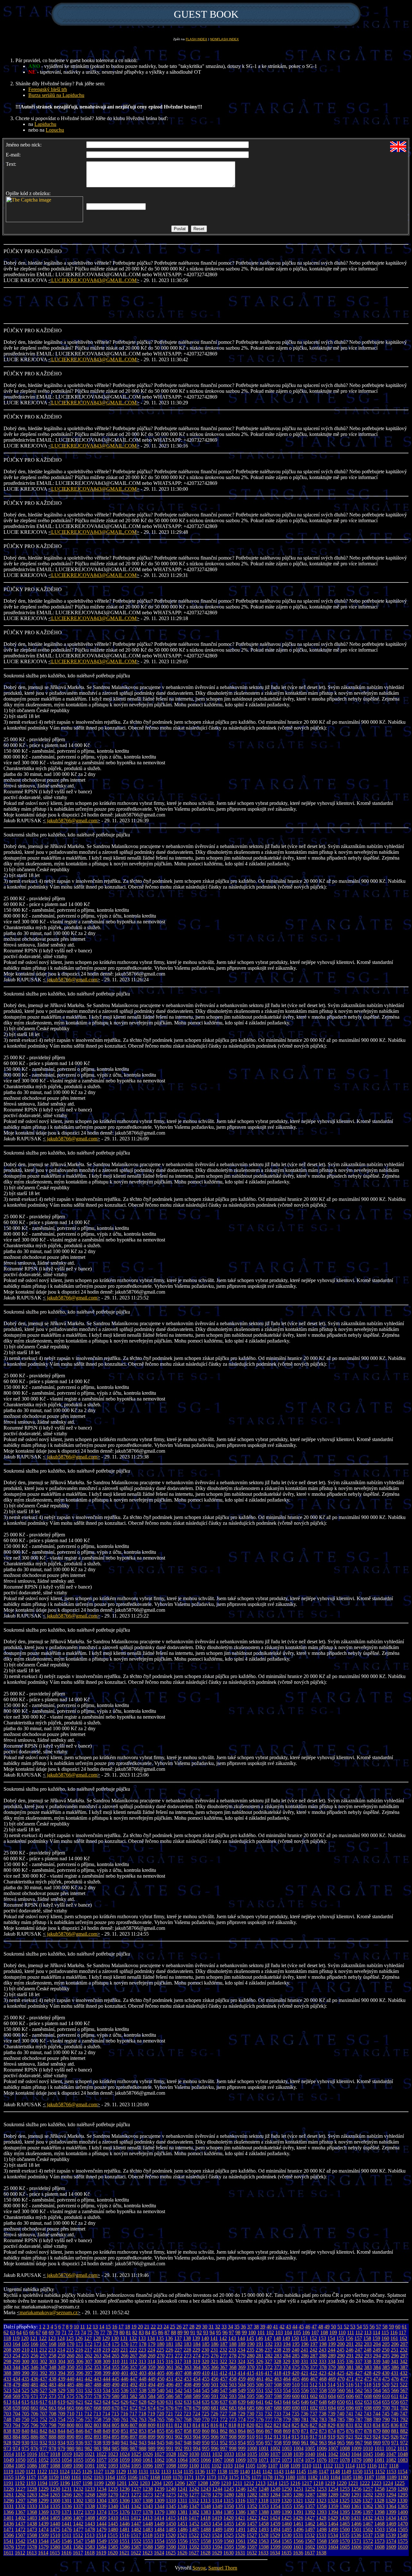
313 (142, 2361)
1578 (32, 2547)
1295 (403, 2495)
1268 (90, 2495)
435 (25, 2379)
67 (38, 2332)
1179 (279, 2477)
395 (70, 2373)
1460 (287, 2524)
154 (331, 2338)
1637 (310, 2553)
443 (98, 2379)
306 (80, 2361)
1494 (275, 2529)
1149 (346, 2472)
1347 (194, 2506)
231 (214, 2350)
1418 (205, 2518)
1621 (124, 2553)
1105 (250, 2466)
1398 (379, 2512)
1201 (122, 2483)
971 (395, 2443)
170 (70, 2344)
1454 (217, 2524)
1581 (67, 2547)
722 (178, 2414)
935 (70, 2443)
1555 (171, 2541)
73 (77, 2332)
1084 (9, 2466)
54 (359, 2327)
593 (233, 2396)
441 (80, 2379)
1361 (356, 2506)
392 (43, 2373)
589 (197, 2396)
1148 (335, 2472)
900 (161, 2437)
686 (260, 2408)
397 (89, 2373)
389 (16, 2373)
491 (125, 2385)
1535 (344, 2535)
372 (269, 2367)
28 (192, 2327)
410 (206, 2373)
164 (16, 2344)
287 (314, 2356)
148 (277, 2338)
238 (277, 2350)
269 (152, 2356)
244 (332, 2350)
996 (215, 2448)
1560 (229, 2541)
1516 (124, 2535)
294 (377, 2356)
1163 (99, 2477)
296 (395, 2356)
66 (32, 2332)
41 (276, 2327)
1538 (379, 2535)
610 (386, 2396)
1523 (205, 2535)
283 (278, 2356)
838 (7, 2431)
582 (134, 2396)
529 (61, 2390)
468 (323, 2379)
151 (304, 2338)
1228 (32, 2489)
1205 (168, 2483)
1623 (147, 2553)
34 (230, 2327)
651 (350, 2402)
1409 (101, 2518)
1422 (252, 2518)
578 (98, 2396)
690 (296, 2408)
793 (7, 2425)
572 (43, 2396)
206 (395, 2344)
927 (404, 2437)
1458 (264, 2524)
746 (395, 2414)
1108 (284, 2466)
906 (215, 2437)
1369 (43, 2512)
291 (350, 2356)
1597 (252, 2547)
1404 (43, 2518)
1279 (217, 2495)
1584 (101, 2547)
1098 (171, 2466)
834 (377, 2425)
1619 (101, 2553)
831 (350, 2425)
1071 (264, 2460)
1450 (171, 2524)
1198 (87, 2483)
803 (98, 2425)
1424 (275, 2518)
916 (304, 2437)
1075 (310, 2460)
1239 (159, 2489)
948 (188, 2443)
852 (134, 2431)
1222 (365, 2483)
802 (89, 2425)
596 (260, 2396)
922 (359, 2437)
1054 (67, 2460)
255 (25, 2356)
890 (70, 2437)
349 (61, 2367)
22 (153, 2327)
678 (188, 2408)
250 (386, 2350)
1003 (287, 2448)
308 (98, 2361)
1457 (252, 2524)
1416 (182, 2518)
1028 (171, 2454)
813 (187, 2425)
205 (386, 2344)
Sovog (199, 2568)
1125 (76, 2472)
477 (404, 2379)
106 (306, 2332)
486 (80, 2385)
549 (242, 2390)
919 (332, 2437)
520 (386, 2385)
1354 (275, 2506)
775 (251, 2419)
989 (152, 2448)
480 (25, 2385)
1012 (391, 2448)
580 (116, 2396)
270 (161, 2356)
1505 (403, 2529)
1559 (217, 2541)
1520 (171, 2535)
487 (89, 2385)
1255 (345, 2489)
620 (70, 2402)
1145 (301, 2472)
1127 (98, 2472)
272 (179, 2356)
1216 (295, 2483)
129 (106, 2338)
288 (323, 2356)
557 (314, 2390)
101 (261, 2332)
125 (70, 2338)
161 (394, 2338)
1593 (206, 2547)
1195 (54, 2483)
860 (206, 2431)
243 (323, 2350)
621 (80, 2402)
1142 (267, 2472)
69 (51, 2332)
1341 (125, 2506)
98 (238, 2332)
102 (270, 2332)
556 (305, 2390)
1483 (148, 2529)
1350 (229, 2506)
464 (287, 2379)
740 (341, 2414)
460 (251, 2379)
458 (233, 2379)
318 (187, 2361)
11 (83, 2327)
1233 (90, 2489)
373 (278, 2367)
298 (7, 2361)
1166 (132, 2477)
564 (377, 2390)
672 (134, 2408)
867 (269, 2431)
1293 (379, 2495)
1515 (113, 2535)
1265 (55, 2495)
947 (179, 2443)
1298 (32, 2501)
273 (188, 2356)
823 (277, 2425)
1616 (66, 2553)
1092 (101, 2466)
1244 (217, 2489)
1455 (229, 2524)
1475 (55, 2529)
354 (107, 2367)
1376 (125, 2512)
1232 (78, 2489)
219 (106, 2350)
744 (377, 2414)
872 (314, 2431)
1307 (136, 2501)
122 (43, 2338)
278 (233, 2356)
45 (301, 2327)
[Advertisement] (206, 306)
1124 (65, 2472)
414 (241, 2373)
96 (225, 2332)
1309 (159, 2501)
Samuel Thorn (223, 2568)
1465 (345, 2524)
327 (268, 2361)
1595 (229, 2547)
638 (233, 2402)
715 (115, 2414)
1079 (356, 2460)
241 (304, 2350)
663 (52, 2408)
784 (332, 2419)
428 (368, 2373)
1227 (20, 2489)
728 (232, 2414)
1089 (67, 2466)
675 (161, 2408)
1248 (264, 2489)
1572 (368, 2541)
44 (295, 2327)
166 (34, 2344)
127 (88, 2338)
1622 (136, 2553)
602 (314, 2396)
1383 (206, 2512)
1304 (101, 2501)
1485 (171, 2529)
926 (395, 2437)
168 (52, 2344)
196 (305, 2344)
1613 (32, 2553)
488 (98, 2385)
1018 (55, 2454)
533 (98, 2390)
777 (269, 2419)
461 (260, 2379)
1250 (287, 2489)
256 (34, 2356)
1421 (240, 2518)
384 (377, 2367)
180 (161, 2344)
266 (125, 2356)
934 (61, 2443)
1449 (159, 2524)
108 (324, 2332)
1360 (345, 2506)
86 (161, 2332)
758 (98, 2419)
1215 (284, 2483)
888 (52, 2437)
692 (314, 2408)
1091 (90, 2466)
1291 (356, 2495)
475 (386, 2379)
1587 (136, 2547)
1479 (101, 2529)
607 (359, 2396)
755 (70, 2419)
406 (170, 2373)
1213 (260, 2483)
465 (296, 2379)
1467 (368, 2524)
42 (282, 2327)
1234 (101, 2489)
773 (233, 2419)
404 (152, 2373)
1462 (310, 2524)
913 (277, 2437)
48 (321, 2327)
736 (304, 2414)
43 (288, 2327)
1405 (55, 2518)
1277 (194, 2495)
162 (403, 2338)
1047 (391, 2454)
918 (323, 2437)
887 (43, 2437)
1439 (43, 2524)
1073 (287, 2460)
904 (197, 2437)
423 (323, 2373)
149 (286, 2338)
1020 (78, 2454)
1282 (252, 2495)
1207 (191, 2483)
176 (125, 2344)
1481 (125, 2529)
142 (223, 2338)
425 (341, 2373)
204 (377, 2344)
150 (295, 2338)
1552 (136, 2541)
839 (16, 2431)
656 (395, 2402)
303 (52, 2361)
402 (134, 2373)
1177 (256, 2477)
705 (25, 2414)
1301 (67, 2501)
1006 (322, 2448)
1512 (78, 2535)
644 (287, 2402)
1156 (20, 2477)
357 (134, 2367)
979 (61, 2448)
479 (16, 2385)
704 (16, 2414)
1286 (298, 2495)
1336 (67, 2506)
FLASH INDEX (197, 39)
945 (161, 2443)
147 (268, 2338)
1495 (287, 2529)
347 (43, 2367)
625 (116, 2402)
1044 (356, 2454)
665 (70, 2408)
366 (215, 2367)
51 (340, 2327)
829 (332, 2425)
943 (143, 2443)
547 (224, 2390)
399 (107, 2373)
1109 (295, 2466)
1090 (78, 2466)
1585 (113, 2547)
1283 (264, 2495)
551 (260, 2390)
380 (341, 2367)
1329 (391, 2501)
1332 (20, 2506)
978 (52, 2448)
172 (89, 2344)
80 (122, 2332)
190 (251, 2344)
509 (287, 2385)
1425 (286, 2518)
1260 (403, 2489)
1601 (298, 2547)
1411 (124, 2518)
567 (404, 2390)
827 (314, 2425)
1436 (9, 2524)
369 (242, 2367)
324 (241, 2361)
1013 (402, 2448)
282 (269, 2356)
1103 (228, 2466)
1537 (368, 2535)
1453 (206, 2524)
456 (215, 2379)
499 (197, 2385)
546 (215, 2390)
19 (134, 2327)
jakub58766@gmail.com (71, 821)
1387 (252, 2512)
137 (178, 2338)
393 (52, 2373)
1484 (159, 2529)
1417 (194, 2518)
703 (7, 2414)
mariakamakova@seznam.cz (49, 2312)
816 (214, 2425)
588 (188, 2396)
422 (314, 2373)
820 (250, 2425)
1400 (403, 2512)
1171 (189, 2477)
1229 (43, 2489)
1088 (55, 2466)
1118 (394, 2466)
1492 (252, 2529)
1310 (171, 2501)
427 (359, 2373)
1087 (43, 2466)
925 (386, 2437)
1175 (234, 2477)
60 (398, 2327)
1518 (147, 2535)
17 (121, 2327)
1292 (368, 2495)
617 (43, 2402)
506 (260, 2385)
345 (25, 2367)
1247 (252, 2489)
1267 (78, 2495)
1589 (159, 2547)
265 (116, 2356)
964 (332, 2443)
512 (314, 2385)
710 (70, 2414)
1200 (110, 2483)
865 (251, 2431)
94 (212, 2332)
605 (341, 2396)
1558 (206, 2541)
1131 (143, 2472)
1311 (182, 2501)
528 (52, 2390)
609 (377, 2396)
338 (368, 2361)
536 (125, 2390)
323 (232, 2361)
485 (70, 2385)
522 (404, 2385)
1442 (78, 2524)
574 (61, 2396)
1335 (55, 2506)
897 (134, 2437)
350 (70, 2367)
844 (61, 2431)
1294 (391, 2495)
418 (277, 2373)
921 (350, 2437)
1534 (333, 2535)
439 (61, 2379)
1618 (89, 2553)
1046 (379, 2454)
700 (386, 2408)
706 (34, 2414)
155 (340, 2338)
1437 (20, 2524)
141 (214, 2338)
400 (116, 2373)
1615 (55, 2553)
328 (277, 2361)
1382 (194, 2512)
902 (179, 2437)
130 (115, 2338)
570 (25, 2396)
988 (143, 2448)
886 (34, 2437)
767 (179, 2419)
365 (206, 2367)
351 (80, 2367)
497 (179, 2385)
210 (25, 2350)
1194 (42, 2483)
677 (179, 2408)
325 (250, 2361)
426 (350, 2373)
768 (188, 2419)
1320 (286, 2501)
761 (125, 2419)
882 (404, 2431)
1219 (330, 2483)
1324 (333, 2501)
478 (7, 2385)
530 (70, 2390)
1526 (240, 2535)
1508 (32, 2535)
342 (404, 2361)
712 (88, 2414)
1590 (171, 2547)
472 (359, 2379)
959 (287, 2443)
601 (305, 2396)
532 (89, 2390)
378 (323, 2367)
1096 (148, 2466)
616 (34, 2402)
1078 (345, 2460)
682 (224, 2408)
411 (215, 2373)
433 (7, 2379)
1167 (144, 2477)
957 (269, 2443)
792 (404, 2419)
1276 (183, 2495)
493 (143, 2385)
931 (34, 2443)
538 (143, 2390)
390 (25, 2373)
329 (286, 2361)
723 (187, 2414)
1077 (333, 2460)
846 (80, 2431)
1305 (113, 2501)
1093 (113, 2466)
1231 (67, 2489)
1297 (20, 2501)
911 (260, 2437)
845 (70, 2431)
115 (385, 2332)
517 (359, 2385)
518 (368, 2385)
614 (16, 2402)
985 (116, 2448)
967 (359, 2443)
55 (366, 2327)
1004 (298, 2448)
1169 (166, 2477)
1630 (229, 2553)
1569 (333, 2541)
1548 (90, 2541)
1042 (333, 2454)
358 (143, 2367)
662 (43, 2408)
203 (368, 2344)
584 (152, 2396)
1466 (356, 2524)
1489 (217, 2529)
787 (359, 2419)
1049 (9, 2460)
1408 (90, 2518)
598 (278, 2396)
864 (242, 2431)
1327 (368, 2501)
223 (142, 2350)
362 (179, 2367)
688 (278, 2408)
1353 (264, 2506)
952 (224, 2443)
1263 (32, 2495)
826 (304, 2425)
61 (404, 2327)
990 (161, 2448)
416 (259, 2373)
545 (206, 2390)
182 (179, 2344)
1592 (194, 2547)
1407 (78, 2518)
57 (379, 2327)
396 (80, 2373)
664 (61, 2408)
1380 (171, 2512)
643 (278, 2402)
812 (178, 2425)
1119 (8, 2472)
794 (16, 2425)
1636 (298, 2553)
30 (205, 2327)
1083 (403, 2460)
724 (196, 2414)
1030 (194, 2454)
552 (269, 2390)
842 (43, 2431)
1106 (262, 2466)
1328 (379, 2501)
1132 (155, 2472)
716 (124, 2414)
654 (377, 2402)
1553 (148, 2541)
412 (223, 2373)
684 (242, 2408)
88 (173, 2332)
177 (134, 2344)
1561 (240, 2541)
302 (43, 2361)
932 (43, 2443)
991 (170, 2448)
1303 (90, 2501)
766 (170, 2419)
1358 (322, 2506)
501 (215, 2385)
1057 (101, 2460)
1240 (171, 2489)
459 (242, 2379)
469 (332, 2379)
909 (242, 2437)
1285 (287, 2495)
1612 (20, 2553)
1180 (290, 2477)
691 (305, 2408)
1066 (206, 2460)
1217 (307, 2483)
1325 (344, 2501)
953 (233, 2443)
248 (368, 2350)
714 (106, 2414)
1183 (324, 2477)
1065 (194, 2460)
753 (52, 2419)
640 (251, 2402)
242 (314, 2350)
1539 (391, 2535)
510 (296, 2385)
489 (107, 2385)
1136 (200, 2472)
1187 (369, 2477)
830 (341, 2425)
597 (269, 2396)
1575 (403, 2541)
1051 (32, 2460)
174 (107, 2344)
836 (395, 2425)
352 (89, 2367)
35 (237, 2327)
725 (205, 2414)
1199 (99, 2483)
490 (116, 2385)
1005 (310, 2448)
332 (314, 2361)
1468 (379, 2524)
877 (359, 2431)
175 (116, 2344)
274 (197, 2356)
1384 (217, 2512)
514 (332, 2385)
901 (170, 2437)
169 (61, 2344)
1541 (9, 2541)
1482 (136, 2529)
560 (341, 2390)
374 (287, 2367)
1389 (275, 2512)
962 (314, 2443)
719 (151, 2414)
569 (16, 2396)
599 (287, 2396)
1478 (90, 2529)
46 (308, 2327)
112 (359, 2332)
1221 (353, 2483)
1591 (183, 2547)
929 (16, 2443)
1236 (125, 2489)
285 (296, 2356)
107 (315, 2332)
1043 (345, 2454)
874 (332, 2431)
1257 (368, 2489)
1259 (391, 2489)
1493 (264, 2529)
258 (52, 2356)
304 (61, 2361)
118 (7, 2338)
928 (7, 2443)
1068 (229, 2460)
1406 (67, 2518)
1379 (159, 2512)
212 (43, 2350)
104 (288, 2332)
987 (134, 2448)
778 (278, 2419)
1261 (9, 2495)
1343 (148, 2506)
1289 (333, 2495)
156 (349, 2338)
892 (89, 2437)
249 (377, 2350)
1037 (275, 2454)
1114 (350, 2466)
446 (125, 2379)
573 (52, 2396)
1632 (252, 2553)
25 (173, 2327)
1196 (65, 2483)
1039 (298, 2454)
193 (278, 2344)
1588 (148, 2547)
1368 (32, 2512)
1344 (159, 2506)
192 (269, 2344)
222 (133, 2350)
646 (305, 2402)
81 (128, 2332)
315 (160, 2361)
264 (107, 2356)
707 (43, 2414)
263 (98, 2356)
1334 (43, 2506)
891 (80, 2437)
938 (98, 2443)
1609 (391, 2547)
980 (70, 2448)
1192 (20, 2483)
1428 (321, 2518)
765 (161, 2419)
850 (116, 2431)
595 (251, 2396)
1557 (194, 2541)
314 (151, 2361)
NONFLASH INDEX (225, 39)
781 (305, 2419)
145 (250, 2338)
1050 (20, 2460)
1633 (263, 2553)
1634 (275, 2553)
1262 (20, 2495)
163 (7, 2344)
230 (205, 2350)
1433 (379, 2518)
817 (223, 2425)
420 (295, 2373)
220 (115, 2350)
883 (7, 2437)
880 (386, 2431)
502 (224, 2385)
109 (333, 2332)
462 (269, 2379)
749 (16, 2419)
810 (161, 2425)
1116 (372, 2466)
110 (342, 2332)
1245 (229, 2489)
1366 (9, 2512)
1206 (180, 2483)
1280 (229, 2495)
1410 (113, 2518)
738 (323, 2414)
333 (323, 2361)
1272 (136, 2495)
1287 (310, 2495)
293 (368, 2356)
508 (278, 2385)
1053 (55, 2460)
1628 (205, 2553)
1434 (391, 2518)
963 (323, 2443)
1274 (159, 2495)
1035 (252, 2454)
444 (107, 2379)
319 (196, 2361)
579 (107, 2396)
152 (313, 2338)
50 (333, 2327)
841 (34, 2431)
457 (224, 2379)
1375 (113, 2512)
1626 (182, 2553)
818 (232, 2425)
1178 (268, 2477)
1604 (333, 2547)
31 (211, 2327)
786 (350, 2419)
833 (368, 2425)
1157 (31, 2477)
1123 (53, 2472)
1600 (287, 2547)
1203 (145, 2483)
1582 (78, 2547)
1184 (335, 2477)
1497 (310, 2529)
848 (98, 2431)
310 (116, 2361)
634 (197, 2402)
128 (97, 2338)
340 (386, 2361)
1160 (65, 2477)
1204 (156, 2483)
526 (34, 2390)
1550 (113, 2541)
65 (25, 2332)
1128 (110, 2472)
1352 (252, 2506)
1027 (159, 2454)
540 (161, 2390)
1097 (159, 2466)
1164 (110, 2477)
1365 (403, 2506)
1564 (275, 2541)
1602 (310, 2547)
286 (305, 2356)
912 (268, 2437)
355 (116, 2367)
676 (170, 2408)
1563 (264, 2541)
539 (152, 2390)
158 (367, 2338)
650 (341, 2402)
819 (241, 2425)
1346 (183, 2506)
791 (395, 2419)
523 (7, 2390)
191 (260, 2344)
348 (52, 2367)
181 (170, 2344)
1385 (229, 2512)
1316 (240, 2501)
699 (377, 2408)
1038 (287, 2454)
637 (224, 2402)
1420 (229, 2518)
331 (304, 2361)
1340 (113, 2506)
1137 (211, 2472)
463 (278, 2379)
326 (259, 2361)
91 (193, 2332)
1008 (345, 2448)
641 (260, 2402)
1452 (194, 2524)
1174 (223, 2477)
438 (52, 2379)
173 (98, 2344)
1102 (216, 2466)
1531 (298, 2535)
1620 (113, 2553)
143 (232, 2338)
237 (268, 2350)
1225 (399, 2483)
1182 (313, 2477)
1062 (159, 2460)
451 (170, 2379)
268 (143, 2356)
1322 (310, 2501)
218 (97, 2350)
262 (89, 2356)
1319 (275, 2501)
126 (79, 2338)
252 (404, 2350)
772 (224, 2419)
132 (133, 2338)
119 (16, 2338)
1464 (333, 2524)
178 (143, 2344)
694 (332, 2408)
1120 (19, 2472)
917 (314, 2437)
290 (341, 2356)
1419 (217, 2518)
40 (269, 2327)
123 (52, 2338)
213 (52, 2350)
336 (350, 2361)
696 (350, 2408)
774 (242, 2419)
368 (233, 2367)
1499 (333, 2529)
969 (377, 2443)
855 (161, 2431)
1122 (42, 2472)
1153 (391, 2472)
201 (350, 2344)
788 (368, 2419)
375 (296, 2367)
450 (161, 2379)
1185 (346, 2477)
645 (296, 2402)
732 (268, 2414)
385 (386, 2367)
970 (386, 2443)
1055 (78, 2460)
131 (124, 2338)
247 (359, 2350)
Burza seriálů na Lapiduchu (56, 95)
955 (251, 2443)
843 (52, 2431)
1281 (240, 2495)
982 (89, 2448)
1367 (20, 2512)
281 (260, 2356)
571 (34, 2396)
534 (107, 2390)
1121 (31, 2472)
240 (295, 2350)
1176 (245, 2477)
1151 (369, 2472)
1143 (279, 2472)
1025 (136, 2454)
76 (96, 2332)
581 (125, 2396)
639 (242, 2402)
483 (52, 2385)
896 (125, 2437)
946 (170, 2443)
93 (206, 2332)
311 (124, 2361)
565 (386, 2390)
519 (377, 2385)
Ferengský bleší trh (48, 89)
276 (215, 2356)
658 (7, 2408)
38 (256, 2327)
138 (187, 2338)
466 (305, 2379)
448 (143, 2379)
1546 (67, 2541)
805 (116, 2425)
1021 (90, 2454)
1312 (194, 2501)
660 (25, 2408)
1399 (391, 2512)
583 (143, 2396)
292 (359, 2356)
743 (368, 2414)
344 (16, 2367)
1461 (298, 2524)
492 (134, 2385)
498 (188, 2385)
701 (395, 2408)
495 (161, 2385)
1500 (345, 2529)
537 (134, 2390)
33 (224, 2327)
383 (368, 2367)
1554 (159, 2541)
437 (43, 2379)
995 (206, 2448)
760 (116, 2419)
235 (250, 2350)
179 (152, 2344)
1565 (287, 2541)
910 (251, 2437)
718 (142, 2414)
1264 (43, 2495)
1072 (275, 2460)
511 (305, 2385)
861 (215, 2431)
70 (58, 2332)
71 (64, 2332)
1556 (183, 2541)
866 (260, 2431)
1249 (275, 2489)
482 (43, 2385)
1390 (287, 2512)
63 (13, 2332)
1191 (9, 2483)
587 (179, 2396)
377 (314, 2367)
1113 (339, 2466)
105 (297, 2332)
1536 (356, 2535)
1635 (286, 2553)
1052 (43, 2460)
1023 (113, 2454)
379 (332, 2367)
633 (188, 2402)
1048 (403, 2454)
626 (125, 2402)
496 (170, 2385)
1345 (171, 2506)
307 (89, 2361)
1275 (171, 2495)
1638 (321, 2553)
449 (152, 2379)
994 (197, 2448)
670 (116, 2408)
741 (350, 2414)
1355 (287, 2506)
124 (61, 2338)
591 (215, 2396)
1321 (298, 2501)
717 (133, 2414)
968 (368, 2443)
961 (305, 2443)
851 (125, 2431)
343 (7, 2367)
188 (233, 2344)
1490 (229, 2529)
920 (341, 2437)
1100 (194, 2466)
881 (395, 2431)
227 (178, 2350)
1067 (217, 2460)
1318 (263, 2501)
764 (152, 2419)
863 (233, 2431)
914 (286, 2437)
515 (341, 2385)
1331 (9, 2506)
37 (250, 2327)
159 (376, 2338)
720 (160, 2414)
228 (187, 2350)
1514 (101, 2535)
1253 (322, 2489)
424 (332, 2373)
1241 (183, 2489)
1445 (113, 2524)
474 (377, 2379)
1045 (368, 2454)
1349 (217, 2506)
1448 (148, 2524)
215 (70, 2350)
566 (395, 2390)
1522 (194, 2535)
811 (169, 2425)
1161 (76, 2477)
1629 (217, 2553)
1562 (252, 2541)
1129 (121, 2472)
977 (43, 2448)
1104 (239, 2466)
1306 (125, 2501)
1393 (322, 2512)
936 (80, 2443)
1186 (358, 2477)
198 (323, 2344)
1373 (90, 2512)
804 (107, 2425)
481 (34, 2385)
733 (277, 2414)
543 (188, 2390)
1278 (206, 2495)
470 (341, 2379)
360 (161, 2367)
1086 (32, 2466)
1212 (249, 2483)
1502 (368, 2529)
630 (161, 2402)
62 (6, 2332)
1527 (252, 2535)
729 (241, 2414)
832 (359, 2425)
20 (140, 2327)
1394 (333, 2512)
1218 (318, 2483)
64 (19, 2332)
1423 (263, 2518)
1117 (383, 2466)
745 (386, 2414)
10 (76, 2327)
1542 (20, 2541)
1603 (322, 2547)
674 (152, 2408)
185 (206, 2344)
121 (34, 2338)
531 (80, 2390)
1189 (392, 2477)
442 (89, 2379)
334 (332, 2361)
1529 (275, 2535)
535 (116, 2390)
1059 (125, 2460)
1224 (388, 2483)
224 (151, 2350)
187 (224, 2344)
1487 (194, 2529)
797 (43, 2425)
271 (170, 2356)
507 (269, 2385)
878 (368, 2431)
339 (377, 2361)
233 (232, 2350)
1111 (317, 2466)
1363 (379, 2506)
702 (404, 2408)
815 (205, 2425)
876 (350, 2431)
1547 (78, 2541)
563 (368, 2390)
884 (16, 2437)
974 (16, 2448)
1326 (356, 2501)
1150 (357, 2472)
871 (305, 2431)
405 (161, 2373)
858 (188, 2431)
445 (116, 2379)
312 (133, 2361)
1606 (356, 2547)
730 (250, 2414)
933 (52, 2443)
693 (323, 2408)
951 (215, 2443)
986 (125, 2448)
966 (350, 2443)
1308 (148, 2501)
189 (242, 2344)
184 (197, 2344)
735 (295, 2414)
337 (359, 2361)
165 (25, 2344)
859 (197, 2431)
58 (385, 2327)
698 (368, 2408)
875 (341, 2431)
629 (152, 2402)
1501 (356, 2529)
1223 (376, 2483)
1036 (264, 2454)
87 (167, 2332)
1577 (20, 2547)
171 (80, 2344)
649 (332, 2402)
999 (242, 2448)
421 (304, 2373)
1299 (43, 2501)
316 (169, 2361)
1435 (402, 2518)
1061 (148, 2460)
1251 (298, 2489)
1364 (391, 2506)
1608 (379, 2547)
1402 (20, 2518)
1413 (147, 2518)
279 (242, 2356)
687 (269, 2408)
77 (103, 2332)
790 (386, 2419)
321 (214, 2361)
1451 (183, 2524)
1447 (136, 2524)
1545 (55, 2541)
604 (332, 2396)
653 (368, 2402)
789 (377, 2419)
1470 (403, 2524)
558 (323, 2390)
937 (89, 2443)
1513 (89, 2535)
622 (89, 2402)
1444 (101, 2524)
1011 (379, 2448)
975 (25, 2448)
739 (332, 2414)
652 (359, 2402)
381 (350, 2367)
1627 (194, 2553)
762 (134, 2419)
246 (350, 2350)
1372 (78, 2512)
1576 (9, 2547)
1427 (310, 2518)
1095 (136, 2466)
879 (377, 2431)
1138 (222, 2472)
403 (143, 2373)
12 (89, 2327)
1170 (178, 2477)
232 (223, 2350)
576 (80, 2396)
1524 (217, 2535)
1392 (310, 2512)
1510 (55, 2535)
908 (233, 2437)
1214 (272, 2483)
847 (89, 2431)
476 (395, 2379)
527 (43, 2390)
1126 (87, 2472)
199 (332, 2344)
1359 (333, 2506)
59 (391, 2327)
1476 (67, 2529)
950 (206, 2443)
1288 (322, 2495)
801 (80, 2425)
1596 (240, 2547)
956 (260, 2443)
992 (179, 2448)
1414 (159, 2518)
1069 (240, 2460)
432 (404, 2373)
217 (88, 2350)
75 (90, 2332)
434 (16, 2379)
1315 (229, 2501)
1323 (321, 2501)
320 (205, 2361)
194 (287, 2344)
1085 (20, 2466)
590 (206, 2396)
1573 (379, 2541)
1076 (322, 2460)
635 (206, 2402)
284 (287, 2356)
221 (124, 2350)
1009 (356, 2448)
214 (61, 2350)
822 (268, 2425)
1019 (67, 2454)
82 (135, 2332)
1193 (31, 2483)
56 (372, 2327)
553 (278, 2390)
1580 (55, 2547)
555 (296, 2390)
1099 (183, 2466)
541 (170, 2390)
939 (107, 2443)
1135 (188, 2472)
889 (61, 2437)
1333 (32, 2506)
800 (70, 2425)
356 (125, 2367)
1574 (391, 2541)
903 (188, 2437)
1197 (76, 2483)
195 (296, 2344)
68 (45, 2332)
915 (295, 2437)
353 (98, 2367)
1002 (275, 2448)
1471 (9, 2529)
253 (7, 2356)
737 (314, 2414)
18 (127, 2327)
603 (323, 2396)
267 (134, 2356)
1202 (133, 2483)
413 (232, 2373)
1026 (148, 2454)
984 (107, 2448)
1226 (9, 2489)
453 (188, 2379)
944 (152, 2443)
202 (359, 2344)
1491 (240, 2529)
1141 (256, 2472)
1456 (240, 2524)
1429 (333, 2518)
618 (52, 2402)
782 (314, 2419)
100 (252, 2332)
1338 (90, 2506)
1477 (78, 2529)
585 (161, 2396)
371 (260, 2367)
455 (206, 2379)
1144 (290, 2472)
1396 (356, 2512)
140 (205, 2338)
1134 (177, 2472)
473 (368, 2379)
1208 (203, 2483)
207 (404, 2344)
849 (107, 2431)
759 (107, 2419)
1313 (205, 2501)
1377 (136, 2512)
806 (125, 2425)
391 (34, 2373)
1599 (275, 2547)
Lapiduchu (45, 124)
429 (377, 2373)
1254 (333, 2489)
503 (233, 2385)
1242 (194, 2489)
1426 (298, 2518)
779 (287, 2419)
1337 (78, 2506)
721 (169, 2414)
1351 (240, 2506)
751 (34, 2419)
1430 (344, 2518)
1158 (42, 2477)
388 (7, 2373)
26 (179, 2327)
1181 (301, 2477)
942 (134, 2443)
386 (395, 2367)
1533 (321, 2535)
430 (386, 2373)
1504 (391, 2529)
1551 (125, 2541)
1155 (9, 2477)
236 (259, 2350)
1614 (43, 2553)
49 (327, 2327)
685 (251, 2408)
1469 (391, 2524)
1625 (171, 2553)
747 (404, 2414)
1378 (148, 2512)
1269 (101, 2495)
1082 (391, 2460)
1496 (298, 2529)
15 (108, 2327)
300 (25, 2361)
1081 (379, 2460)
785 (341, 2419)
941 (125, 2443)
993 (188, 2448)
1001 (264, 2448)
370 (251, 2367)
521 (395, 2385)
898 (143, 2437)
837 (404, 2425)
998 (233, 2448)
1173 (211, 2477)
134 (151, 2338)
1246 (240, 2489)
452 (179, 2379)
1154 (403, 2472)
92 (199, 2332)
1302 (78, 2501)
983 (98, 2448)
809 (152, 2425)
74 (83, 2332)
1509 (43, 2535)
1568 (322, 2541)
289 (332, 2356)
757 (89, 2419)
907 (224, 2437)
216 (79, 2350)
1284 (275, 2495)
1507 (20, 2535)
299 (16, 2361)
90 (186, 2332)
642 (269, 2402)
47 (314, 2327)
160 (385, 2338)
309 (107, 2361)
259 (61, 2356)
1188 (380, 2477)
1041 (322, 2454)
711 (79, 2414)
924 (377, 2437)
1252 (310, 2489)
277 (224, 2356)
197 (314, 2344)
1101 (205, 2466)
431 (395, 2373)
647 (314, 2402)
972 (404, 2443)
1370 (55, 2512)
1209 (214, 2483)
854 (152, 2431)
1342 (136, 2506)
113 (368, 2332)
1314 (217, 2501)
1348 (206, 2506)
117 (403, 2332)
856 (170, 2431)
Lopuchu (55, 130)
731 (259, 2414)
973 (7, 2448)
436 (34, 2379)
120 (25, 2338)
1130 (132, 2472)
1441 (67, 2524)
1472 (20, 2529)
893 (98, 2437)
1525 (229, 2535)
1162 (87, 2477)
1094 (125, 2466)
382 (359, 2367)
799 (61, 2425)
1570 (345, 2541)
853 (143, 2431)
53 (353, 2327)
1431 (356, 2518)
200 (341, 2344)
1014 (9, 2454)
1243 (206, 2489)
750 (25, 2419)
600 (296, 2396)
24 (166, 2327)
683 (233, 2408)
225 (160, 2350)
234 (241, 2350)
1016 (32, 2454)
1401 (9, 2518)
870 (296, 2431)
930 (25, 2443)
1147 (324, 2472)
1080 (368, 2460)
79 (116, 2332)
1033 (229, 2454)
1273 (148, 2495)
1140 (245, 2472)
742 (359, 2414)
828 (323, 2425)
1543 (32, 2541)
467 (314, 2379)
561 (350, 2390)
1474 (43, 2529)
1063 (171, 2460)
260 (70, 2356)
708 (52, 2414)
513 (323, 2385)
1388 (264, 2512)
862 (224, 2431)
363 (188, 2367)
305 (70, 2361)
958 (278, 2443)
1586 (125, 2547)
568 (7, 2396)
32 (218, 2327)
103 (279, 2332)
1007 (333, 2448)
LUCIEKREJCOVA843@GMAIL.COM (94, 280)
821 (259, 2425)
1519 (159, 2535)
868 (278, 2431)
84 (148, 2332)
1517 (136, 2535)
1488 (206, 2529)
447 (134, 2379)
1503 (379, 2529)
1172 (200, 2477)
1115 (361, 2466)
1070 (252, 2460)
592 (224, 2396)
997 (224, 2448)
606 (350, 2396)
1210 (226, 2483)
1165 (121, 2477)
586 (170, 2396)
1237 (136, 2489)
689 (287, 2408)
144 (241, 2338)
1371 (67, 2512)
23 (160, 2327)
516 (350, 2385)
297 (404, 2356)
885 (25, 2437)
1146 (312, 2472)
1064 (183, 2460)
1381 (183, 2512)
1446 (125, 2524)
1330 (402, 2501)
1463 (322, 2524)
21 (147, 2327)
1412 (136, 2518)
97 (231, 2332)
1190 (403, 2477)
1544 (43, 2541)
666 (80, 2408)
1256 (356, 2489)
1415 (171, 2518)
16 (115, 2327)
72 (70, 2332)
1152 (380, 2472)
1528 (263, 2535)
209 (16, 2350)
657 (404, 2402)
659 (16, 2408)
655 (386, 2402)
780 (296, 2419)
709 (61, 2414)
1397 (368, 2512)
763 (143, 2419)
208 (7, 2350)
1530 (286, 2535)
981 (80, 2448)
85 (154, 2332)
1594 (217, 2547)
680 (206, 2408)
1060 (136, 2460)
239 (286, 2350)
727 (223, 2414)
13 (95, 2327)
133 (142, 2338)
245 (341, 2350)
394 (61, 2373)
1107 (273, 2466)
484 (61, 2385)
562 (359, 2390)
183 (188, 2344)
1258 (379, 2489)
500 (206, 2385)
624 (107, 2402)
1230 (55, 2489)
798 (52, 2425)
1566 (298, 2541)
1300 (55, 2501)
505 (251, 2385)
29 (198, 2327)
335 (341, 2361)
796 (34, 2425)
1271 (125, 2495)
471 (350, 2379)
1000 (252, 2448)
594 (242, 2396)
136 (169, 2338)
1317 (252, 2501)
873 (323, 2431)
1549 (101, 2541)
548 (233, 2390)
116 (394, 2332)
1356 (298, 2506)
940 (116, 2443)
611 (395, 2396)
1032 (217, 2454)
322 (223, 2361)
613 (7, 2402)
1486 (183, 2529)
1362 (368, 2506)
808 (143, 2425)
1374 (101, 2512)
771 (215, 2419)
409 (197, 2373)
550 (251, 2390)
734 (286, 2414)
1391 (298, 2512)
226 (169, 2350)
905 (206, 2437)
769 (197, 2419)
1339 (101, 2506)
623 (98, 2402)
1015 (20, 2454)
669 (107, 2408)
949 (197, 2443)
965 (341, 2443)
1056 (90, 2460)
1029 (183, 2454)
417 (268, 2373)
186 (215, 2344)
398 (98, 2373)
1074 (298, 2460)
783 (323, 2419)
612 (404, 2396)
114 (376, 2332)
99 (244, 2332)
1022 (101, 2454)
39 (263, 2327)
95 (219, 2332)
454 (197, 2379)
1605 (345, 2547)
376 (305, 2367)
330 (295, 2361)
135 (160, 2338)
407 (179, 2373)
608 (368, 2396)
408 (188, 2373)
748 (7, 2419)
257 (43, 2356)
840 (25, 2431)
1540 (402, 2535)
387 (404, 2367)
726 (214, 2414)
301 (34, 2361)
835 (386, 2425)
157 (358, 2338)
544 (197, 2390)
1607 (368, 2547)
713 (97, 2414)
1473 (32, 2529)
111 (351, 2332)
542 (179, 2390)
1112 (328, 2466)
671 (125, 2408)
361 (170, 2367)
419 (286, 2373)
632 (179, 2402)
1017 (43, 2454)
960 (296, 2443)
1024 (125, 2454)
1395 (345, 2512)
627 (134, 2402)
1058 (113, 2460)
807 (134, 2425)
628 (143, 2402)
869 (287, 2431)
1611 (9, 2553)
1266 (67, 2495)
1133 (166, 2472)
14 (102, 2327)
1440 (55, 2524)
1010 (368, 2448)
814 (196, 2425)
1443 (90, 2524)
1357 (310, 2506)
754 (61, 2419)
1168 (155, 2477)
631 (170, 2402)
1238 (148, 2489)
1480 (113, 2529)
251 (395, 2350)
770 (206, 2419)
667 (89, 2408)
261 (80, 2356)
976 (34, 2448)
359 (152, 2367)
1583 (90, 2547)
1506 (9, 2535)
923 (368, 2437)
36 (243, 2327)
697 (359, 2408)
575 (70, 2396)
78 (109, 2332)
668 (98, 2408)
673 (143, 2408)
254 (16, 2356)
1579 (43, 2547)
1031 (206, 2454)
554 (287, 2390)
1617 (78, 2553)
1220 (342, 2483)
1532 (310, 2535)
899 (152, 2437)
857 (179, 2431)
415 (250, 2373)
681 (215, 2408)
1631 (240, 2553)
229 (196, 2350)
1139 (234, 2472)
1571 (356, 2541)
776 (260, 2419)
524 (16, 2390)
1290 (345, 2495)
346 (34, 2367)
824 (286, 2425)
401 (125, 2373)
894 (107, 2437)
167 (43, 2344)
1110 (306, 2466)
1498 (322, 2529)
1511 (66, 2535)
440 (70, 2379)
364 (197, 2367)
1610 (403, 2547)
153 (322, 2338)
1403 (32, 2518)
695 (341, 2408)
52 (346, 2327)
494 (152, 2385)
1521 (182, 2535)
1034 (240, 2454)
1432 (368, 2518)
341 (395, 2361)
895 (116, 2437)
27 (185, 2327)
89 (180, 2332)
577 (89, 2396)
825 (295, 2425)
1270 (113, 2495)
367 (224, 2367)
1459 (275, 2524)
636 (215, 2402)
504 (242, 2385)
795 (25, 2425)
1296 (9, 2501)
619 (61, 2402)
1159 (54, 2477)
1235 (113, 2489)
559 (332, 2390)
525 (25, 2390)
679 (197, 2408)
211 (34, 2350)
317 (178, 2361)
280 (251, 2356)
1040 (310, 2454)
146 (259, 2338)
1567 (310, 2541)
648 (323, 2402)
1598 (264, 2547)
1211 (237, 2483)
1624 (159, 2553)
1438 (32, 2524)
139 (196, 2338)
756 (80, 2419)
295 (386, 2356)
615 (25, 2402)
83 (141, 2332)
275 (206, 2356)
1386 (240, 2512)
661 (34, 2408)
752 (43, 2419)
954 (242, 2443)
